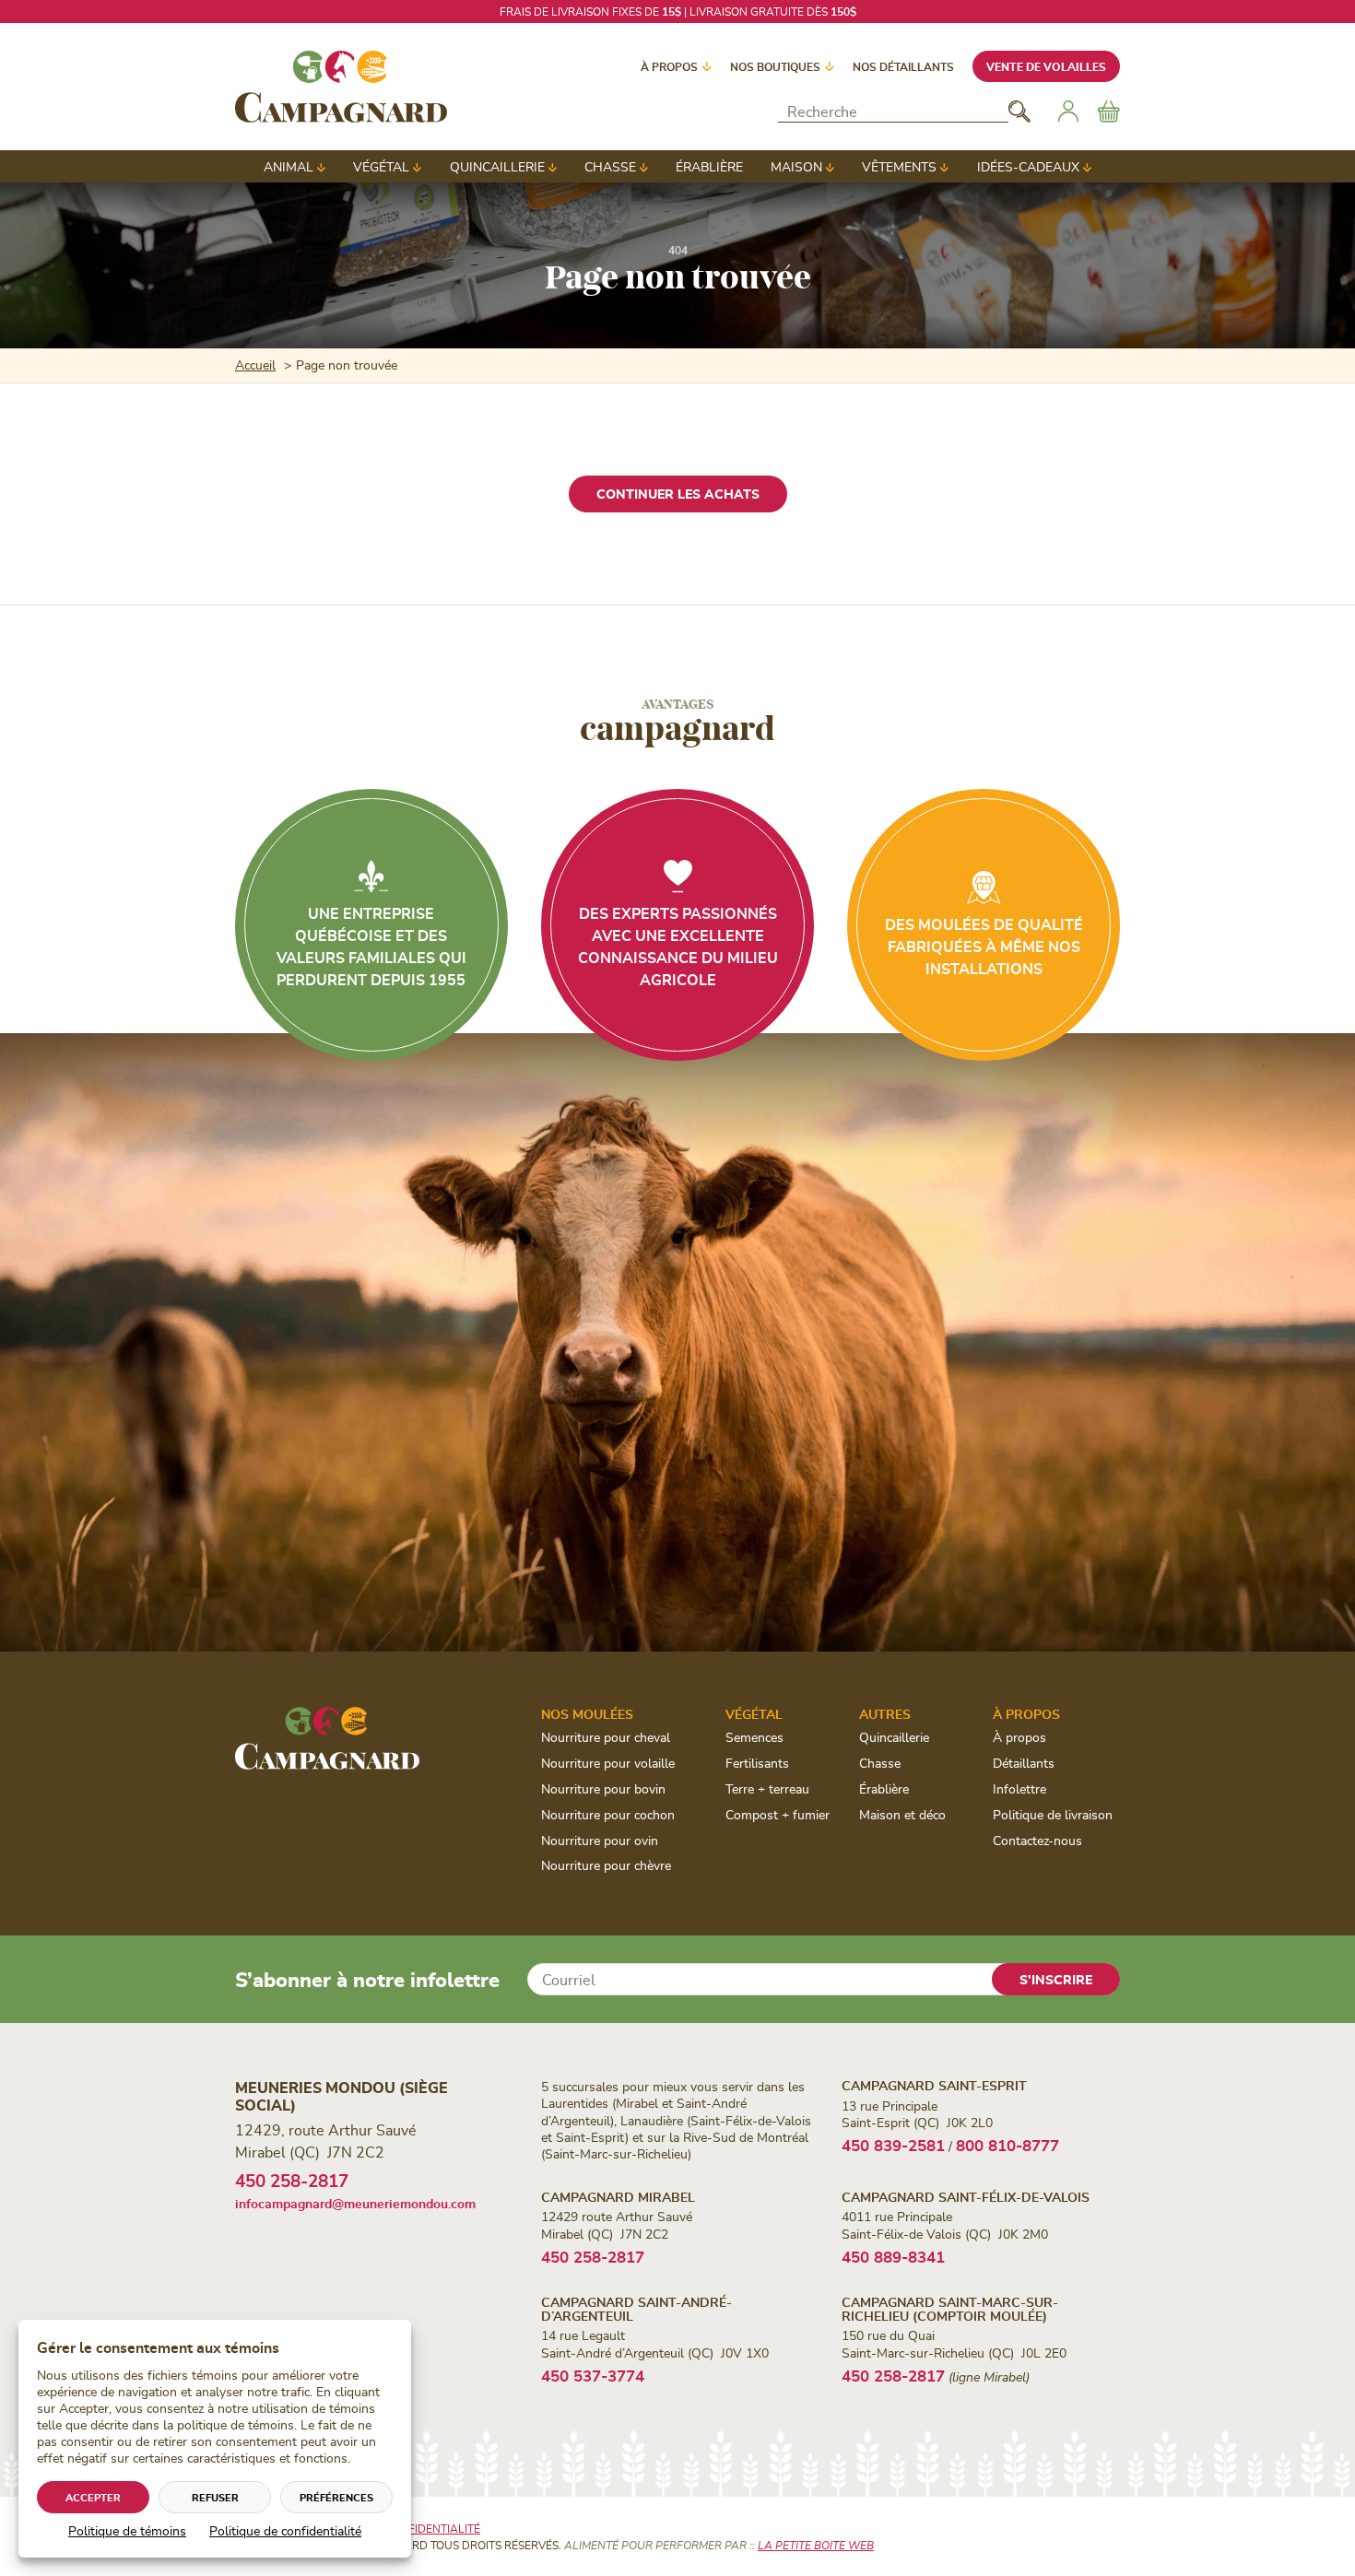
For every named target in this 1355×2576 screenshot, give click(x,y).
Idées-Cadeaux (1028, 166)
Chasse (610, 166)
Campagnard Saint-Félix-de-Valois (966, 2197)
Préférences (336, 2497)
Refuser (215, 2497)
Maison (796, 166)
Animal (289, 166)
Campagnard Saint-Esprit (934, 2085)
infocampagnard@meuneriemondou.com (355, 2203)
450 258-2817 (292, 2180)
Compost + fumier (778, 1814)
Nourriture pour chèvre (606, 1865)
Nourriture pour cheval (606, 1737)
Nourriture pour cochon (608, 1814)
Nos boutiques (775, 66)
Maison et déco (902, 1814)
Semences (754, 1737)
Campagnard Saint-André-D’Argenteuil (636, 2309)
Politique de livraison (1053, 1814)
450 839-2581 (893, 2145)
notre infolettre (785, 11)
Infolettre (1019, 1788)
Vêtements (899, 166)
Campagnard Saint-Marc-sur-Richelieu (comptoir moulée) (950, 2309)
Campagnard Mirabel (618, 2197)
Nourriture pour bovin (603, 1788)
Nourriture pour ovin (600, 1840)
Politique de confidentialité (285, 2530)
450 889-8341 (893, 2256)
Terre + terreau (767, 1788)
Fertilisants (757, 1763)
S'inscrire (1056, 1979)
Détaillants (1024, 1763)
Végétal (381, 166)
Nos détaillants (903, 66)
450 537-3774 (593, 2375)
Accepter (93, 2497)
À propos (669, 66)
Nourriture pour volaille (608, 1763)
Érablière (709, 166)
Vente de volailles (1046, 66)
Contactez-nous (1037, 1840)
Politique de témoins (127, 2530)
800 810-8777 (1007, 2145)
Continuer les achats (678, 494)
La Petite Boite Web (816, 2545)
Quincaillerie (497, 166)
